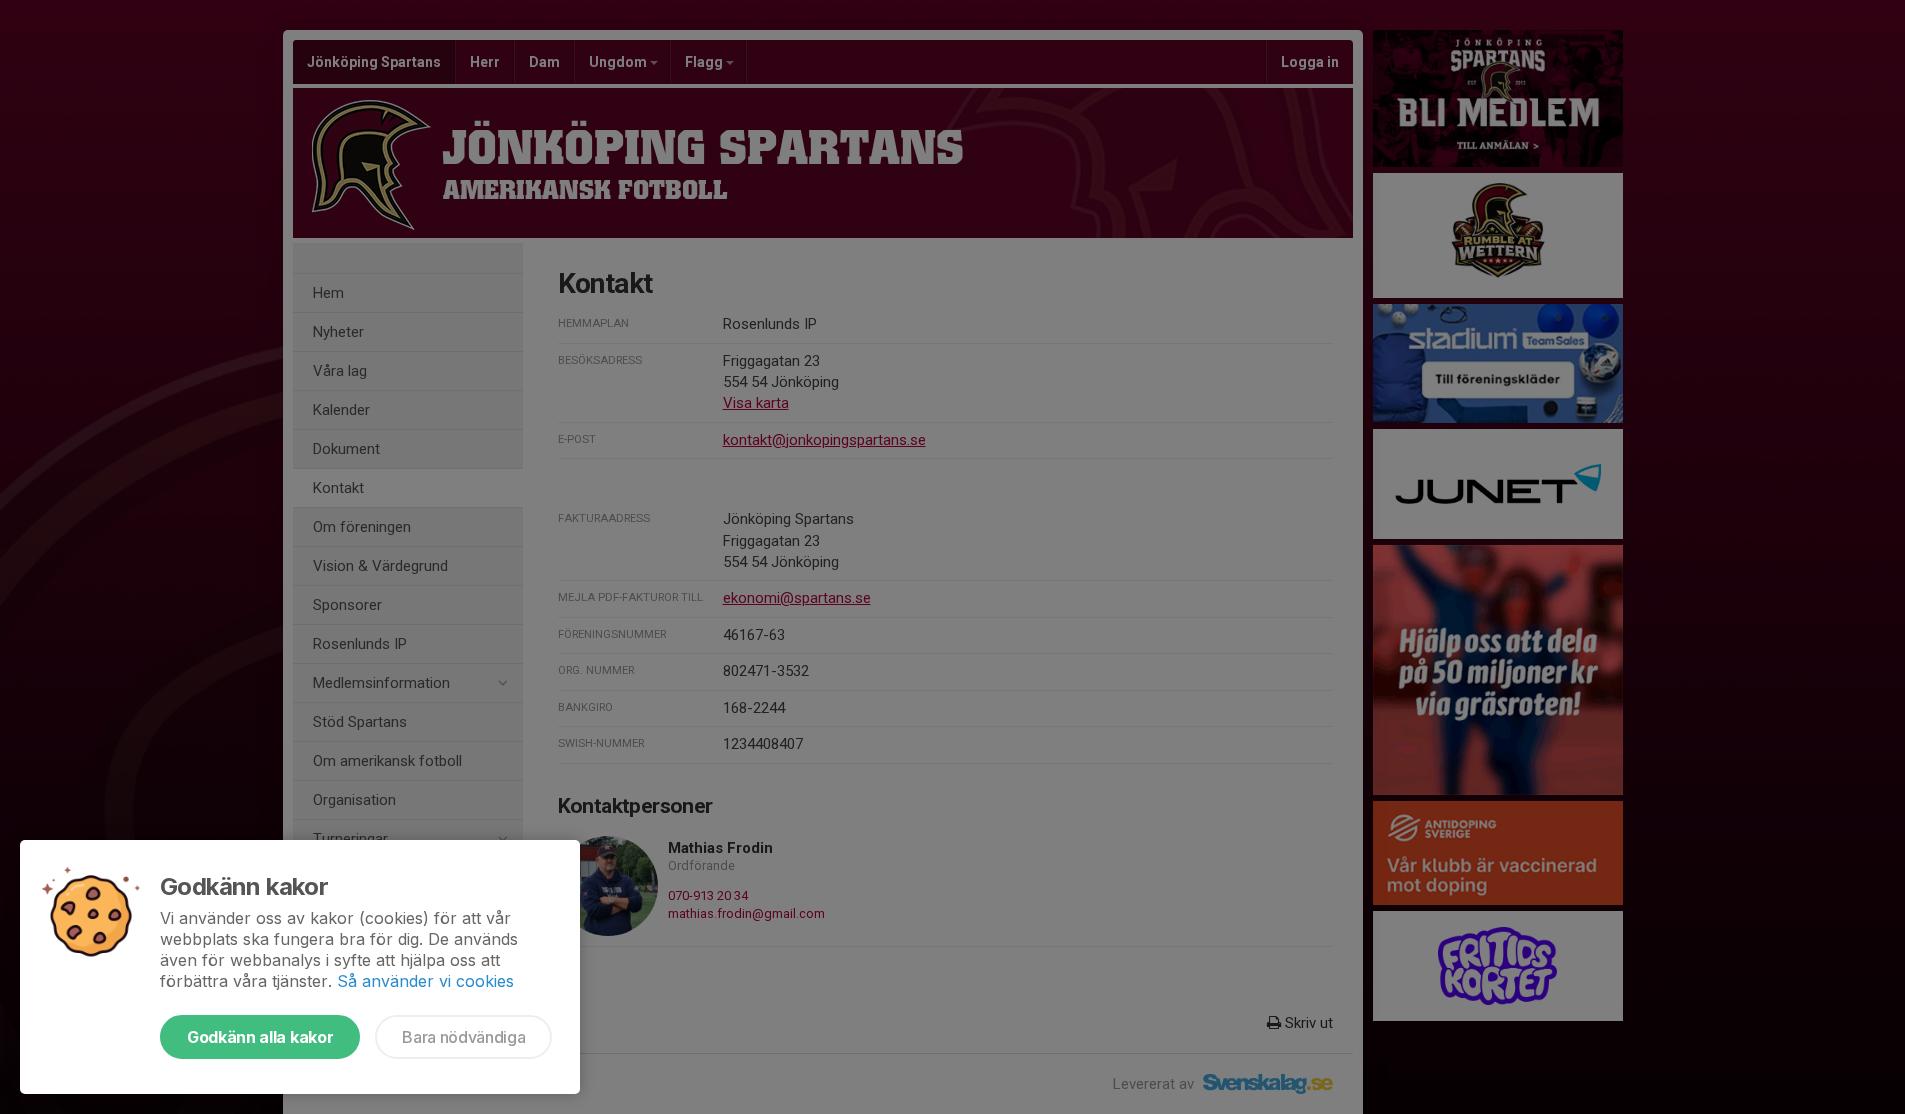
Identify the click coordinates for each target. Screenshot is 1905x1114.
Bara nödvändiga (463, 1037)
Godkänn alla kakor (260, 1037)
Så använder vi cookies (425, 981)
